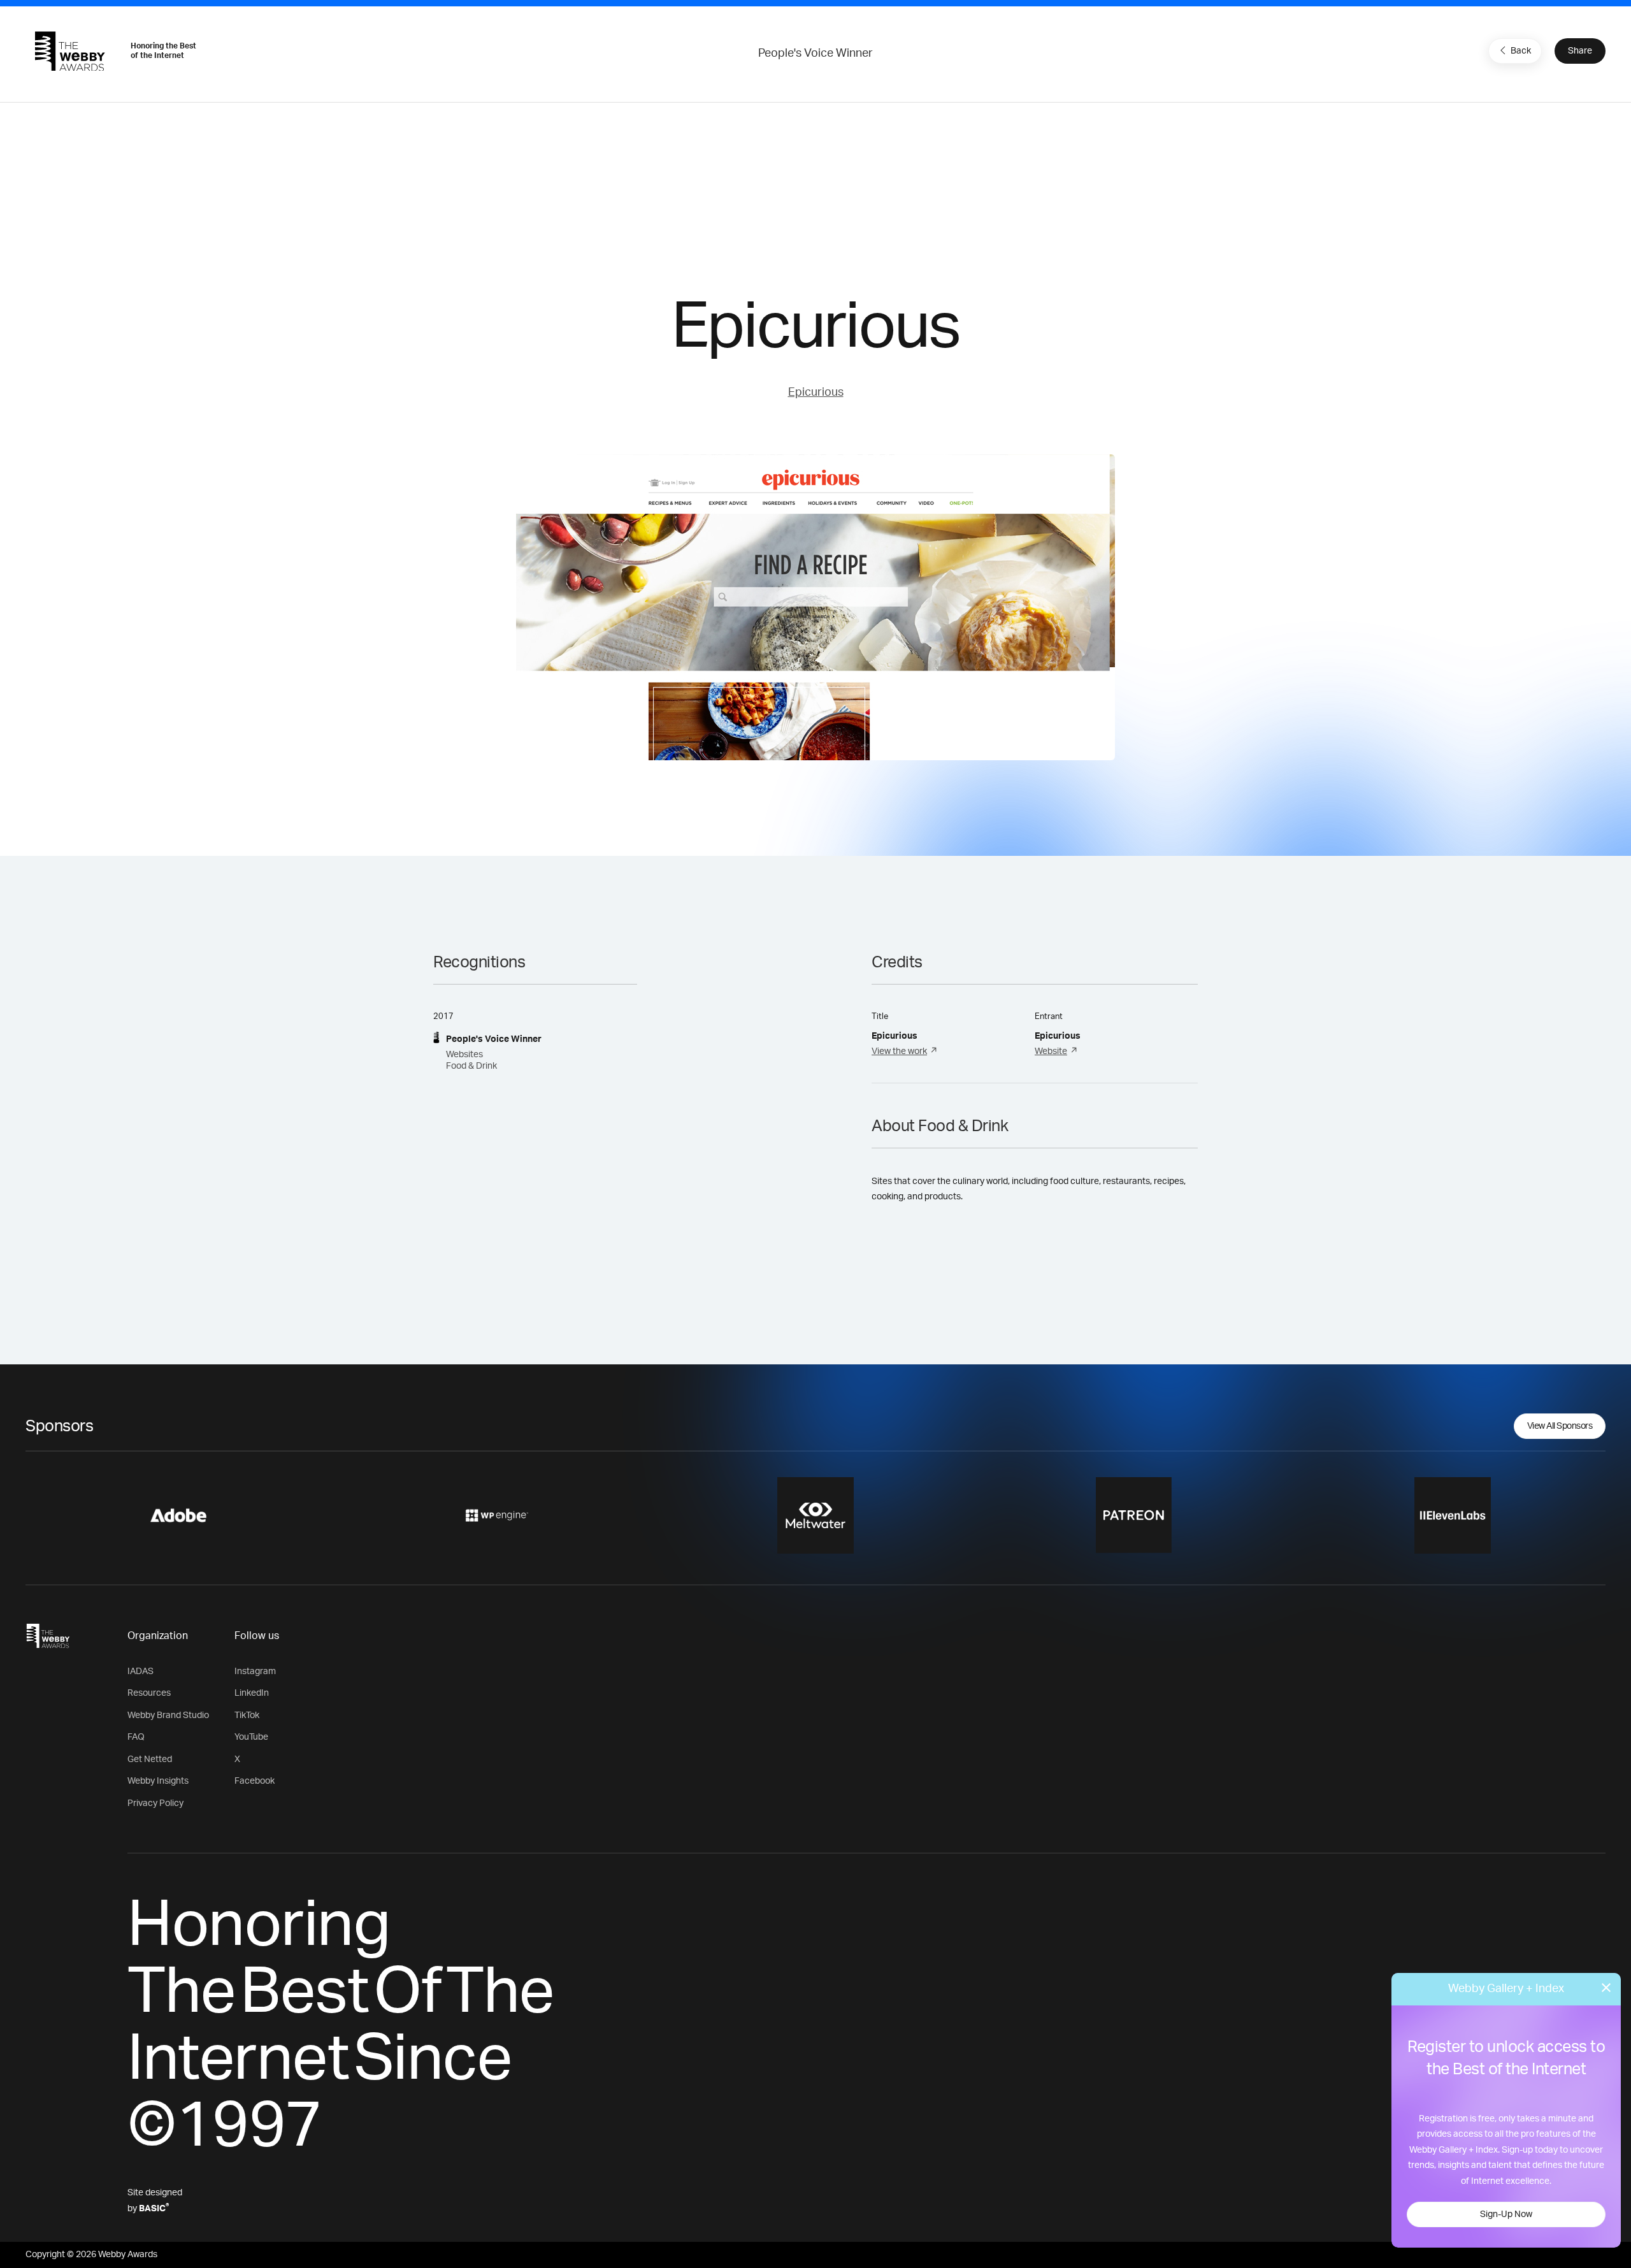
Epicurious (816, 393)
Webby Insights (158, 1781)
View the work (899, 1051)
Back (1521, 51)
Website (1051, 1051)
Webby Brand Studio (168, 1715)
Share (1580, 51)
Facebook (255, 1781)
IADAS (140, 1672)
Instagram (255, 1672)
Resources (149, 1693)
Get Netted (150, 1759)
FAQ (136, 1737)
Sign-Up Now (1506, 2214)
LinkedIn (252, 1693)
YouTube (251, 1737)
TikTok (247, 1715)
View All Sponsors (1560, 1426)
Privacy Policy (155, 1803)
